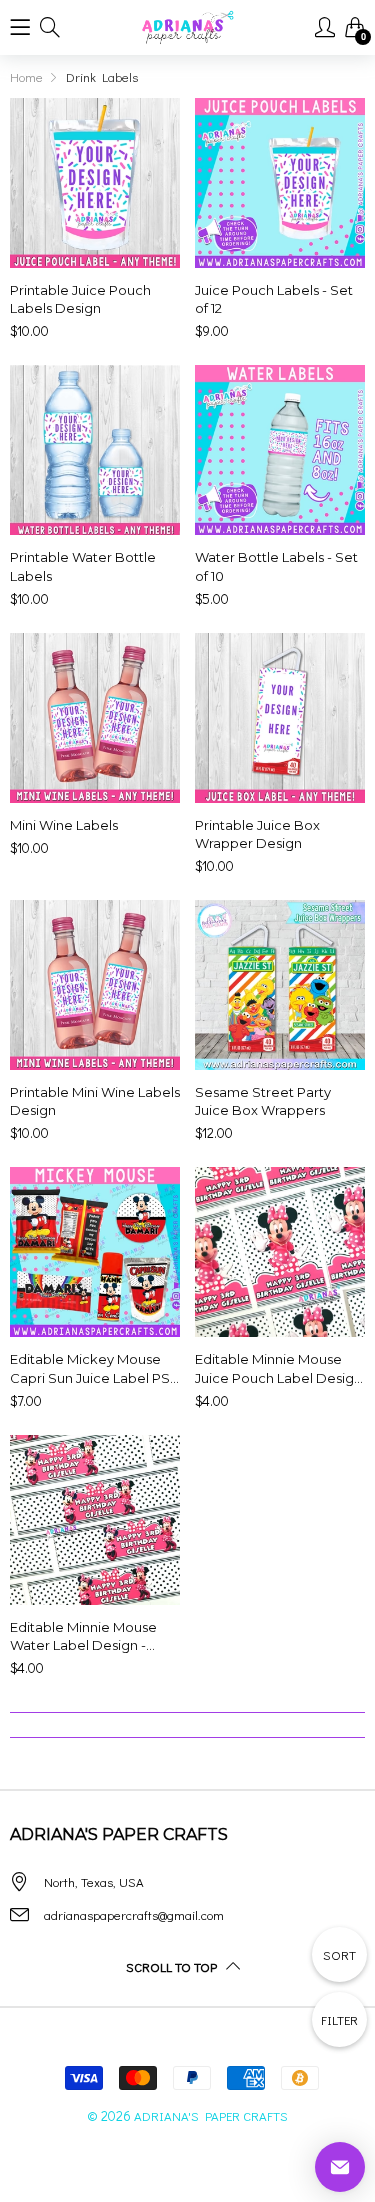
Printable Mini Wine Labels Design (95, 1101)
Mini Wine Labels (64, 825)
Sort (339, 1954)
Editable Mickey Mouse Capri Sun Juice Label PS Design (90, 1368)
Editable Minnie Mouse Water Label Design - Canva (83, 1636)
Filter (339, 2019)
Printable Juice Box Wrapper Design (257, 834)
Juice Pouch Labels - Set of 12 (274, 299)
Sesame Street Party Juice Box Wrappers (263, 1101)
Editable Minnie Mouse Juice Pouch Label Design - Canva (278, 1368)
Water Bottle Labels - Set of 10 (276, 566)
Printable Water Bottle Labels (83, 566)
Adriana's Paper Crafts (211, 2115)
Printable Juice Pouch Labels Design (80, 299)
